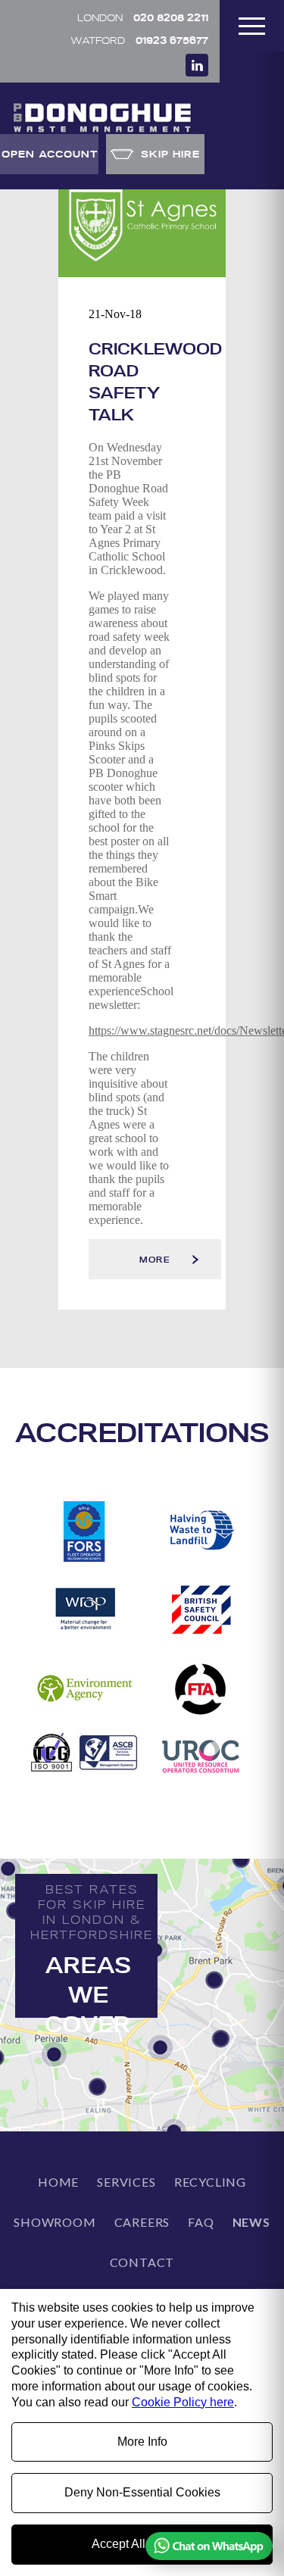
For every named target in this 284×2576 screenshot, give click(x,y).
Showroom (55, 2222)
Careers (142, 2222)
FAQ (201, 2222)
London (143, 17)
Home (58, 2182)
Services (126, 2182)
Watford (139, 40)
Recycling (210, 2182)
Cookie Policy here (183, 2402)
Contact (142, 2262)
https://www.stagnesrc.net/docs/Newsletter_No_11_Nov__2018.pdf (130, 1030)
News (251, 2222)
